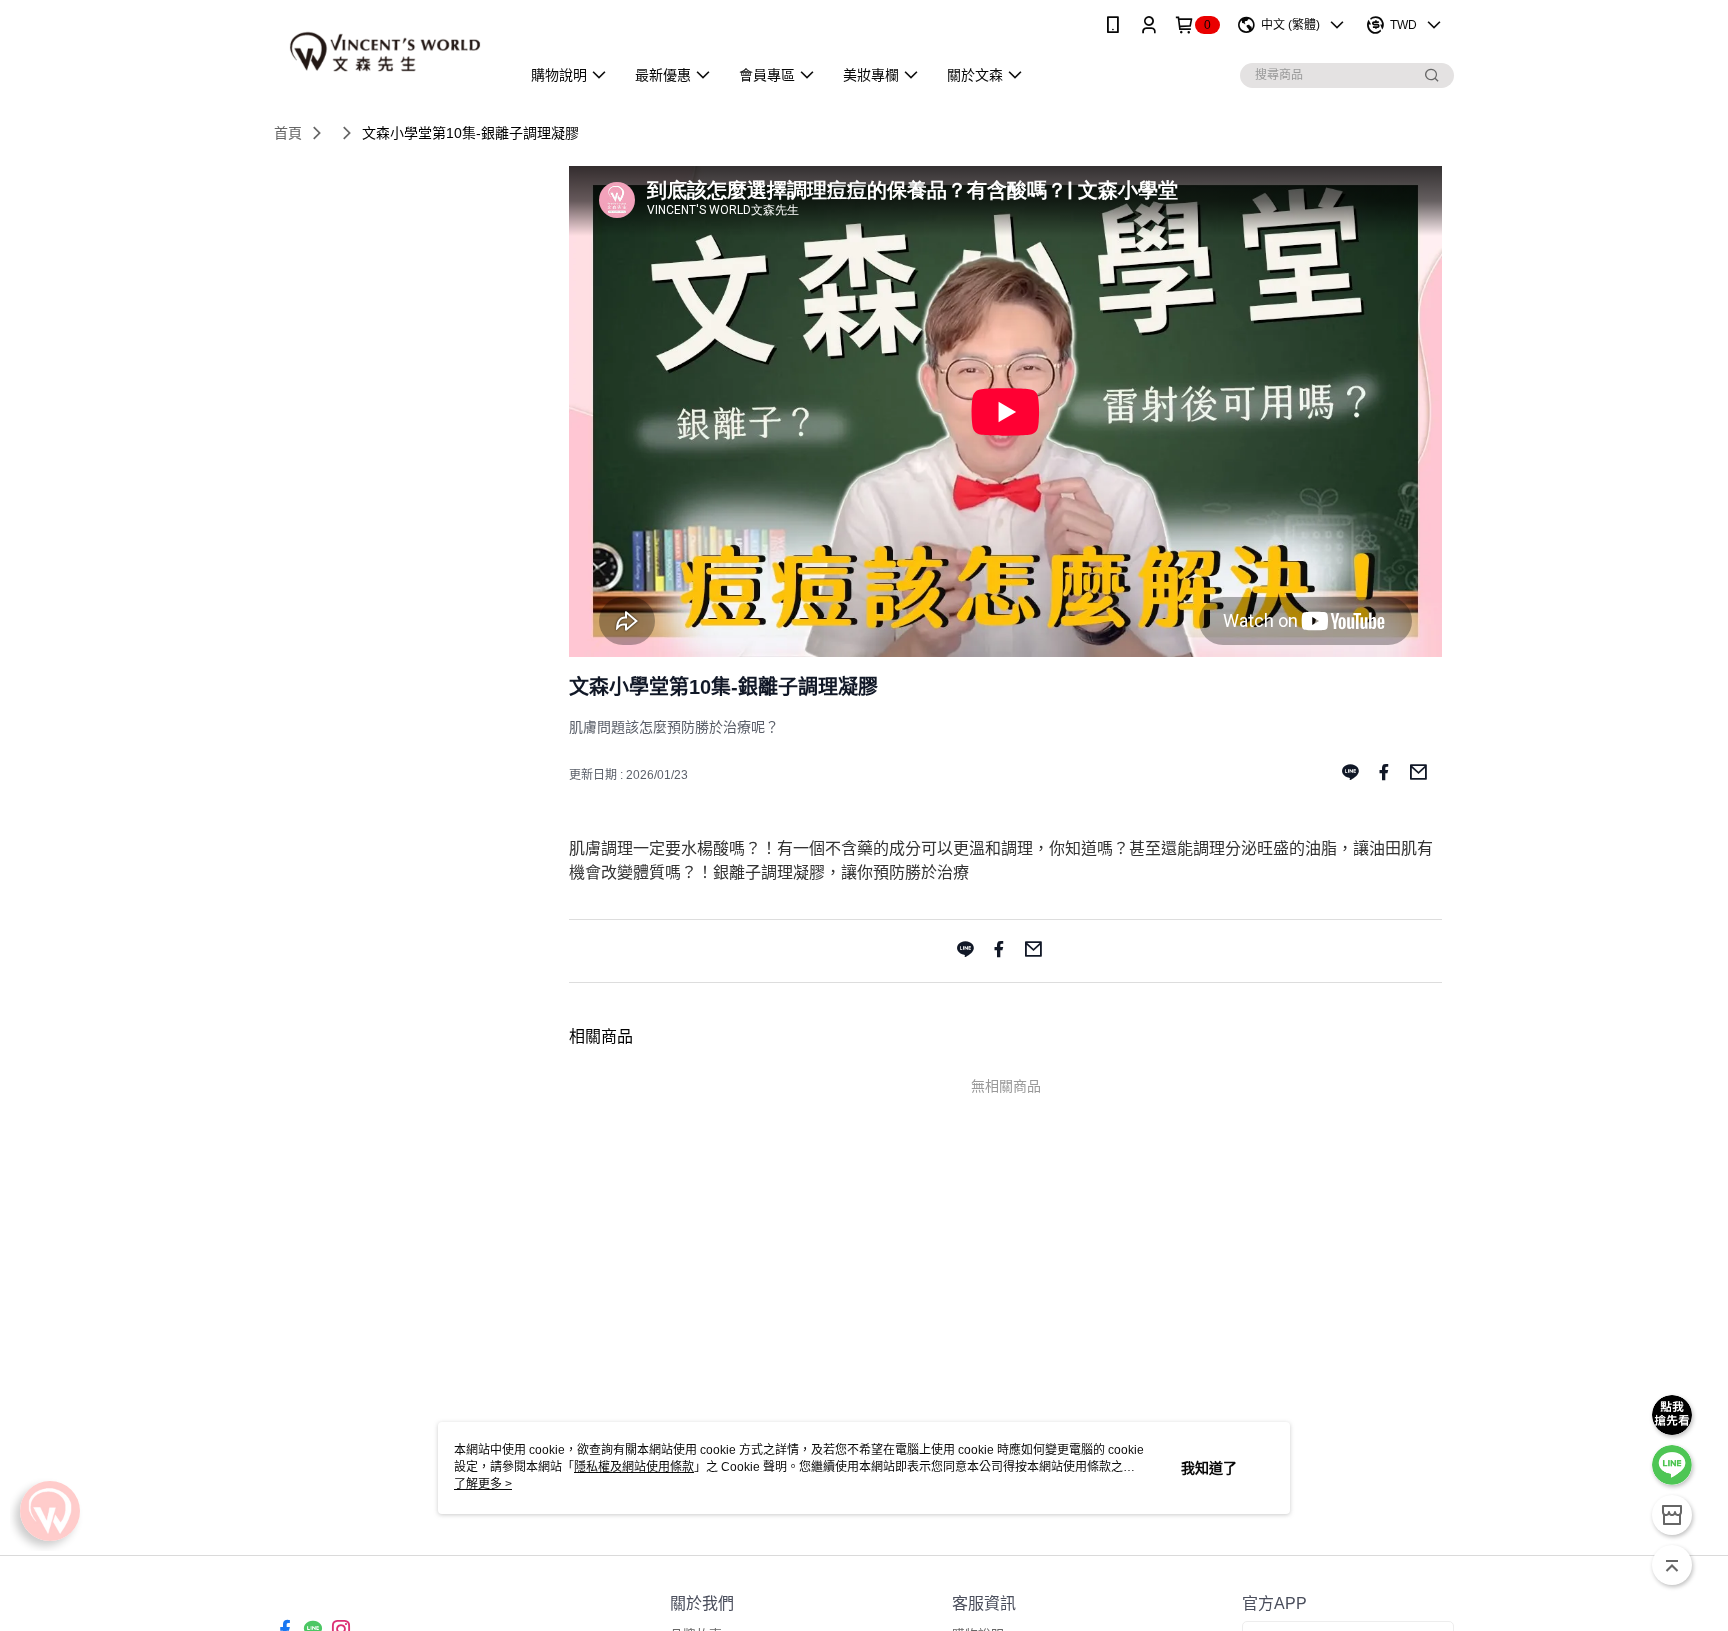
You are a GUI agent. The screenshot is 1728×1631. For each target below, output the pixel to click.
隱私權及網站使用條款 (634, 1467)
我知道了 (1209, 1468)
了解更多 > (483, 1484)
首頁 (288, 133)
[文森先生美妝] (385, 52)
